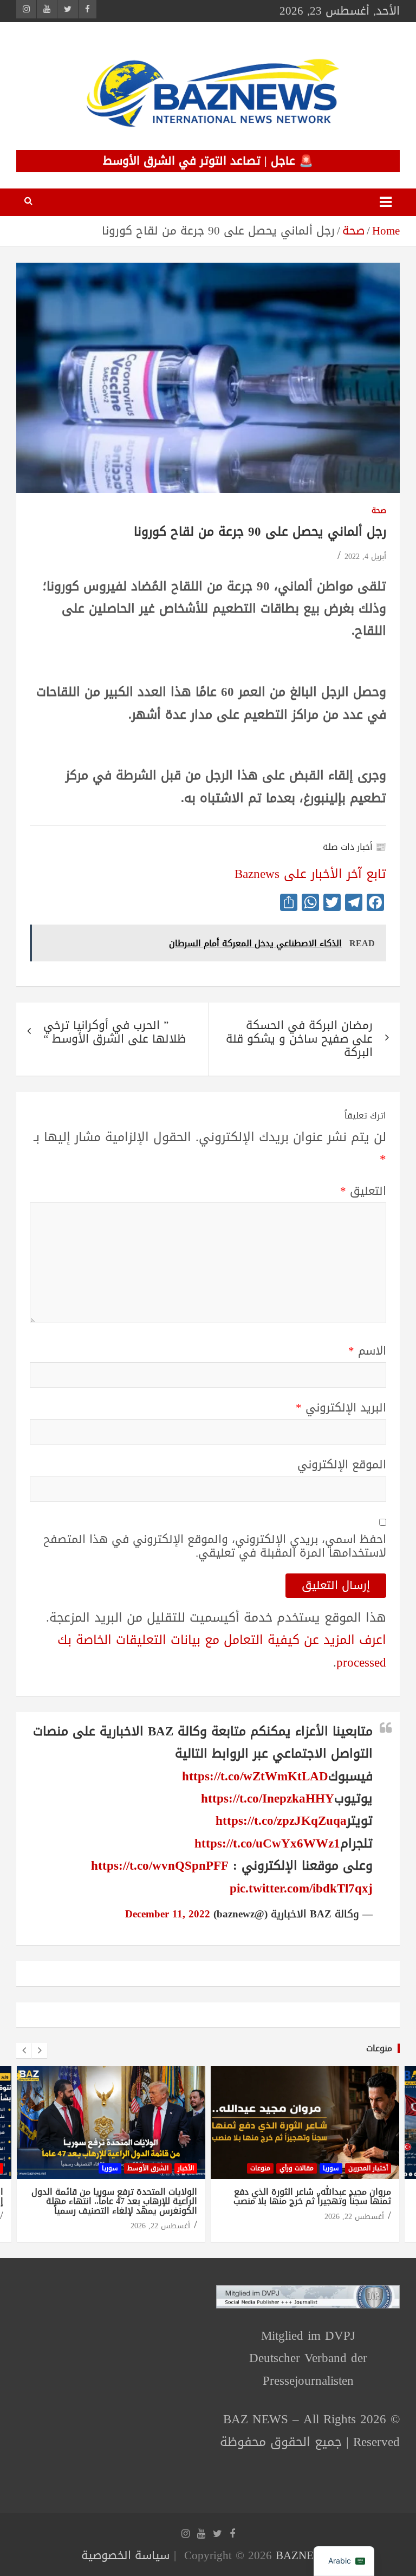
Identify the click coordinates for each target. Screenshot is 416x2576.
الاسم (367, 1351)
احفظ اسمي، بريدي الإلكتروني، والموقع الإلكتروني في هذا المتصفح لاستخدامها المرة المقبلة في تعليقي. (215, 1546)
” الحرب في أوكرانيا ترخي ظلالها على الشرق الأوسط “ (115, 1032)
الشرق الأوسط (148, 2168)
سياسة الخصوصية (125, 2555)
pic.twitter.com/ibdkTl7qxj (301, 1888)
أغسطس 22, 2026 (160, 2226)
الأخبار (186, 2168)
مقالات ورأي (297, 2168)
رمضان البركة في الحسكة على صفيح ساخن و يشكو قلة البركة (299, 1039)
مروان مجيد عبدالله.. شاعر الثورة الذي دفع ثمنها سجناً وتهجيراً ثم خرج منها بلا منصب (312, 2197)
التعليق (363, 1191)
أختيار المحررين (368, 2168)
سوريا (110, 2168)
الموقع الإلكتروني (342, 1465)
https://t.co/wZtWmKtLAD (255, 1776)
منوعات (379, 2048)
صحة (379, 511)
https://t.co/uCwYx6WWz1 (267, 1843)
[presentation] (24, 2051)
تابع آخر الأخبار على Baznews (310, 874)
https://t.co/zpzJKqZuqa (281, 1821)
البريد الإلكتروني (341, 1408)
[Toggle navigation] (386, 202)
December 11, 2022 (168, 1914)
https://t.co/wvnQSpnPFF (160, 1866)
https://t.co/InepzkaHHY (268, 1798)
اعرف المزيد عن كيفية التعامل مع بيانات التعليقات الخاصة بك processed (222, 1651)
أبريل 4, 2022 (365, 557)
